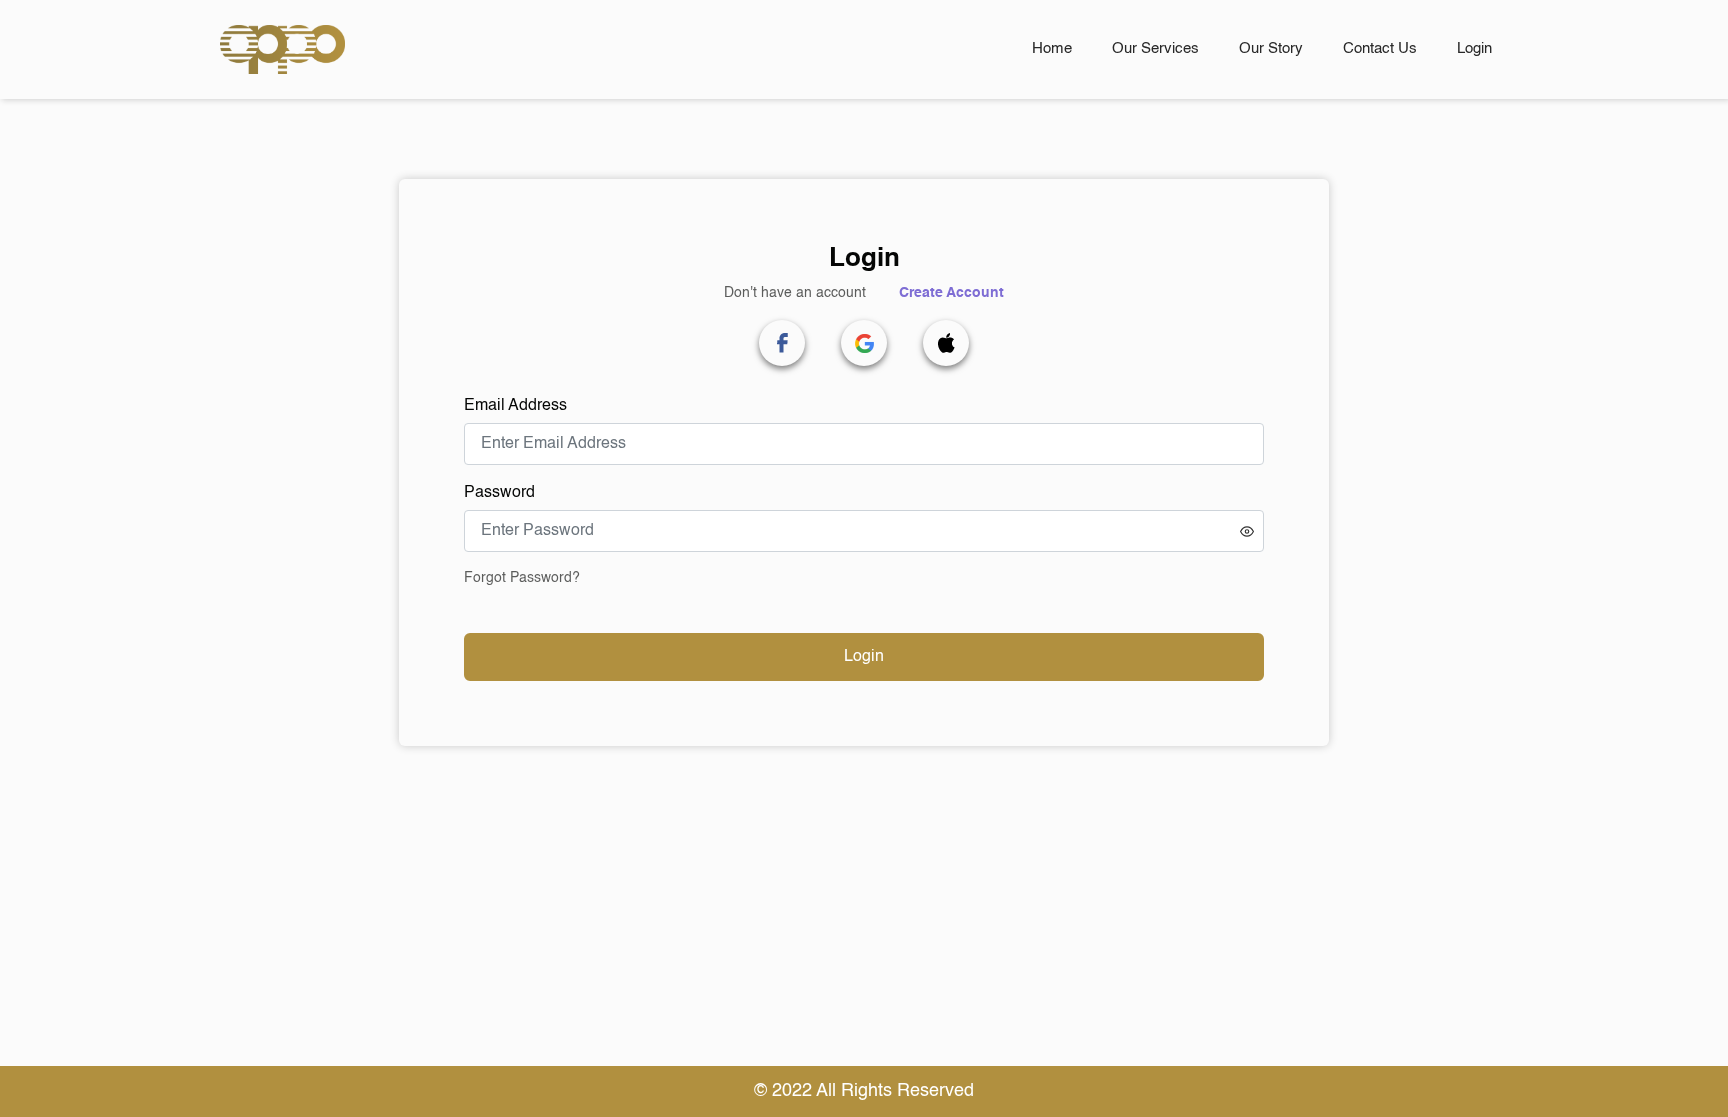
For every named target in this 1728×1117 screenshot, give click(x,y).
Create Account (951, 293)
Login (1474, 48)
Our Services (1155, 48)
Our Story (1271, 48)
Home (1052, 48)
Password (499, 493)
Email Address (515, 406)
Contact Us (1380, 48)
